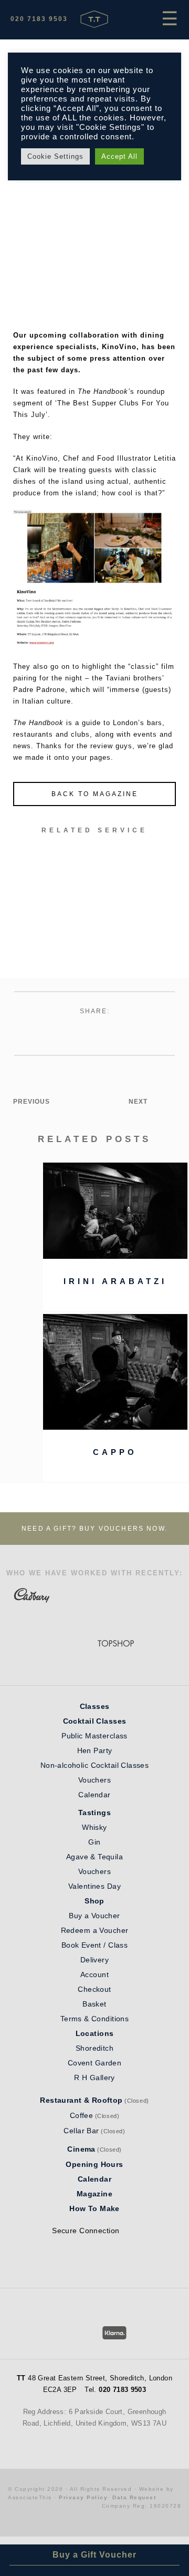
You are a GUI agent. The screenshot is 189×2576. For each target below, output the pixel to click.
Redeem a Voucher (95, 1930)
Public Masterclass (94, 1736)
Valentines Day (94, 1886)
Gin (94, 1842)
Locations (95, 2033)
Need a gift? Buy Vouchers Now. (94, 1529)
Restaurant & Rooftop (81, 2100)
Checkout (94, 1989)
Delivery (94, 1960)
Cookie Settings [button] (55, 156)
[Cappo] (115, 1427)
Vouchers (94, 1780)
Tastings (94, 1813)
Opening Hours (94, 2164)
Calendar (94, 1795)
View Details (94, 933)
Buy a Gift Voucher (94, 2555)
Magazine (94, 2194)
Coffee (82, 2115)
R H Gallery (94, 2078)
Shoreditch (94, 2048)
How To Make (94, 2208)
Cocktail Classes (95, 1721)
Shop (94, 1901)
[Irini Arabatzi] (115, 1256)
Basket (94, 2004)
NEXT (138, 1102)
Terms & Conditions (95, 2019)
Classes (95, 1706)
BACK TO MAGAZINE (95, 794)
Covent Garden (94, 2063)
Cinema (81, 2149)
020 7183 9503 (39, 19)
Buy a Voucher (94, 1916)
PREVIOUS (31, 1102)
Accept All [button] (119, 156)
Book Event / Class (95, 1945)
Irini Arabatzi (115, 1281)
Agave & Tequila (94, 1857)
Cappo (115, 1452)
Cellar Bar (81, 2131)
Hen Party (95, 1750)
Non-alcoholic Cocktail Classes (95, 1765)
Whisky (94, 1827)
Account (94, 1974)
